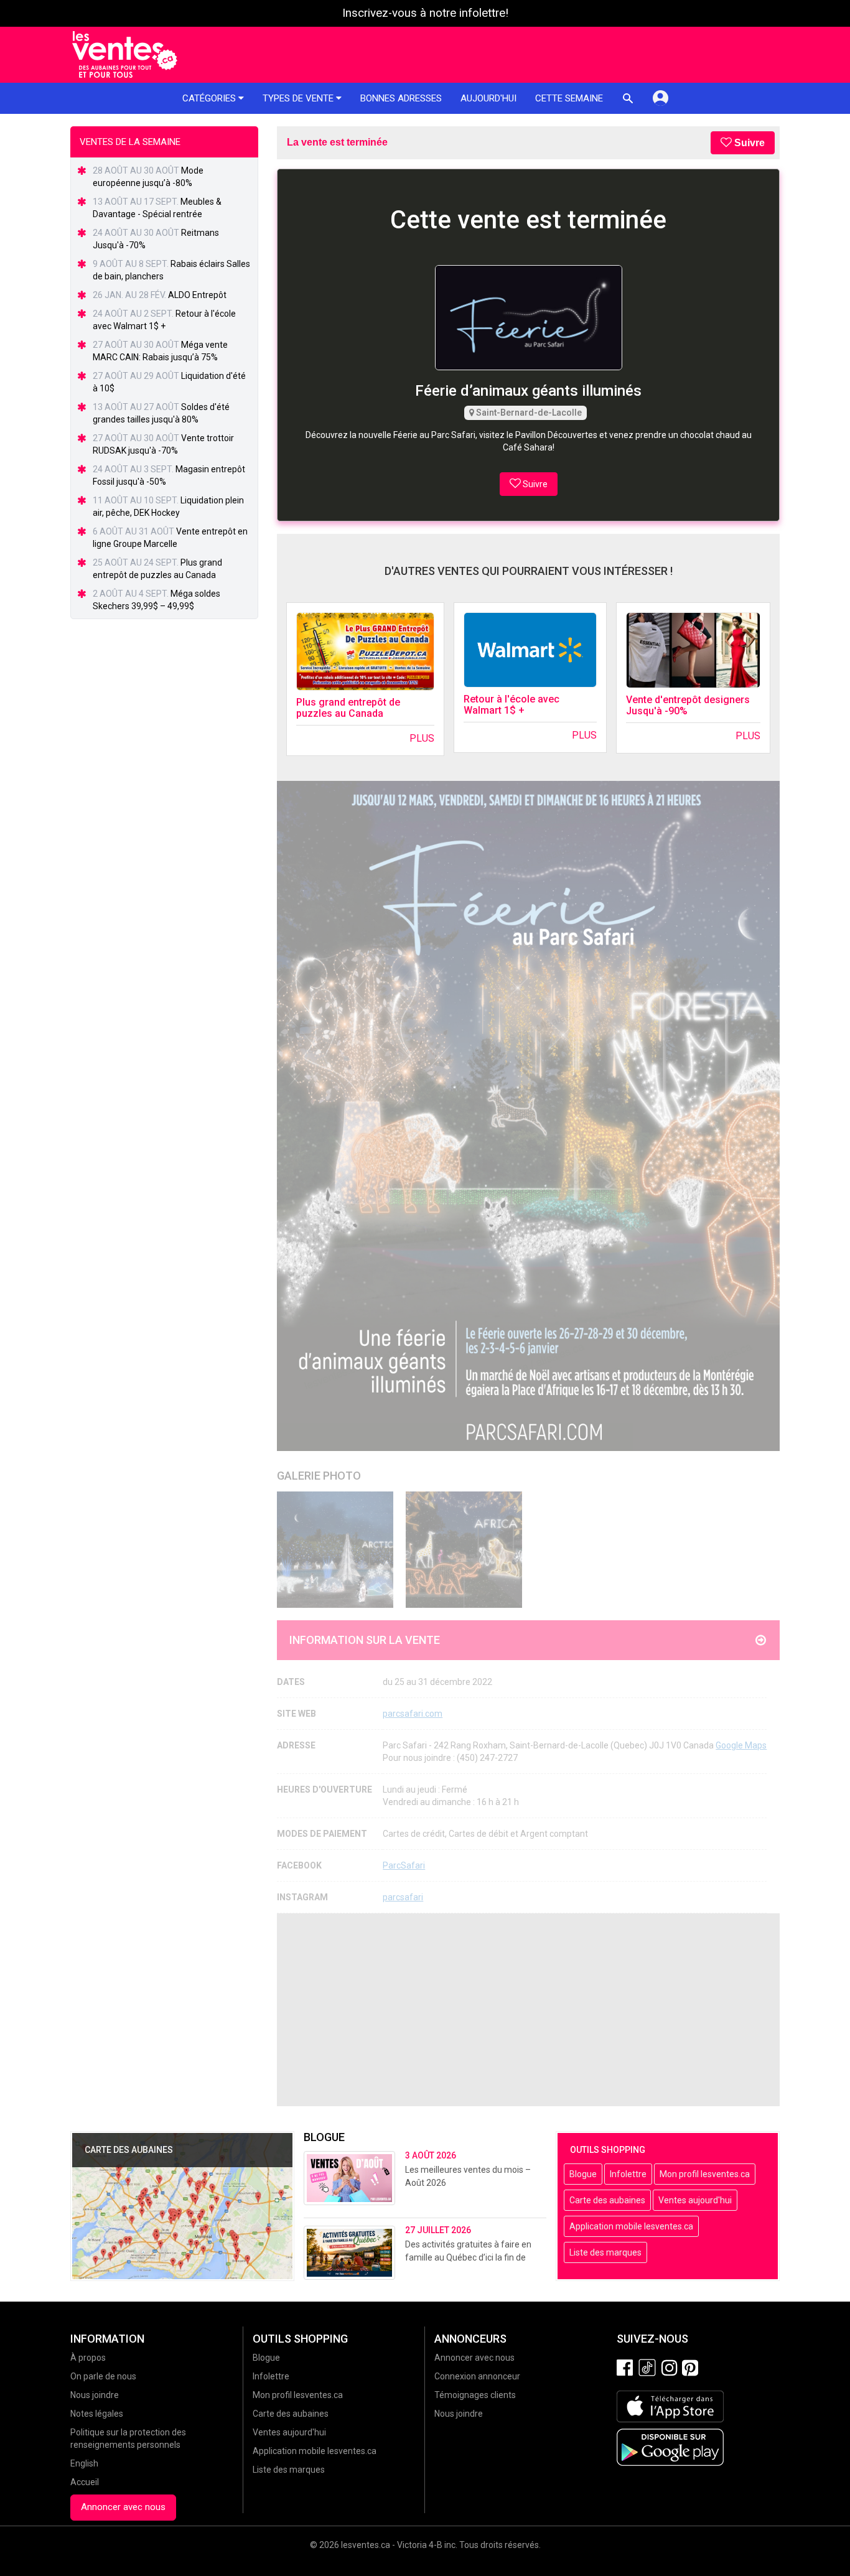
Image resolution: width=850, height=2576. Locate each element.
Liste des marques (605, 2252)
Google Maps (741, 1745)
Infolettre (628, 2174)
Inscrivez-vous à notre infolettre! (425, 13)
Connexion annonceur (477, 2376)
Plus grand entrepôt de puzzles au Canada (348, 708)
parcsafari (403, 1897)
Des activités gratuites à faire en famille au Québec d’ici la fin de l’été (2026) (468, 2257)
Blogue (583, 2174)
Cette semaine (569, 98)
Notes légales (97, 2414)
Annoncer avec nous (123, 2507)
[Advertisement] (528, 2010)
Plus (422, 738)
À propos (88, 2358)
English (84, 2463)
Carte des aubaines (607, 2200)
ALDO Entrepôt (197, 295)
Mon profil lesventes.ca (705, 2174)
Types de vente (299, 98)
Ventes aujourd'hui (695, 2200)
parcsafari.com (413, 1714)
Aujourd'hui (488, 98)
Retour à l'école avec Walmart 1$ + (511, 705)
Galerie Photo (319, 1476)
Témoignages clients (475, 2395)
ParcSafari (404, 1865)
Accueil (85, 2482)
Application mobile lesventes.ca (631, 2226)
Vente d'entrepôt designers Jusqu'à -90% (688, 705)
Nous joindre (95, 2395)
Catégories (210, 98)
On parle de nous (103, 2376)
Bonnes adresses (401, 98)
